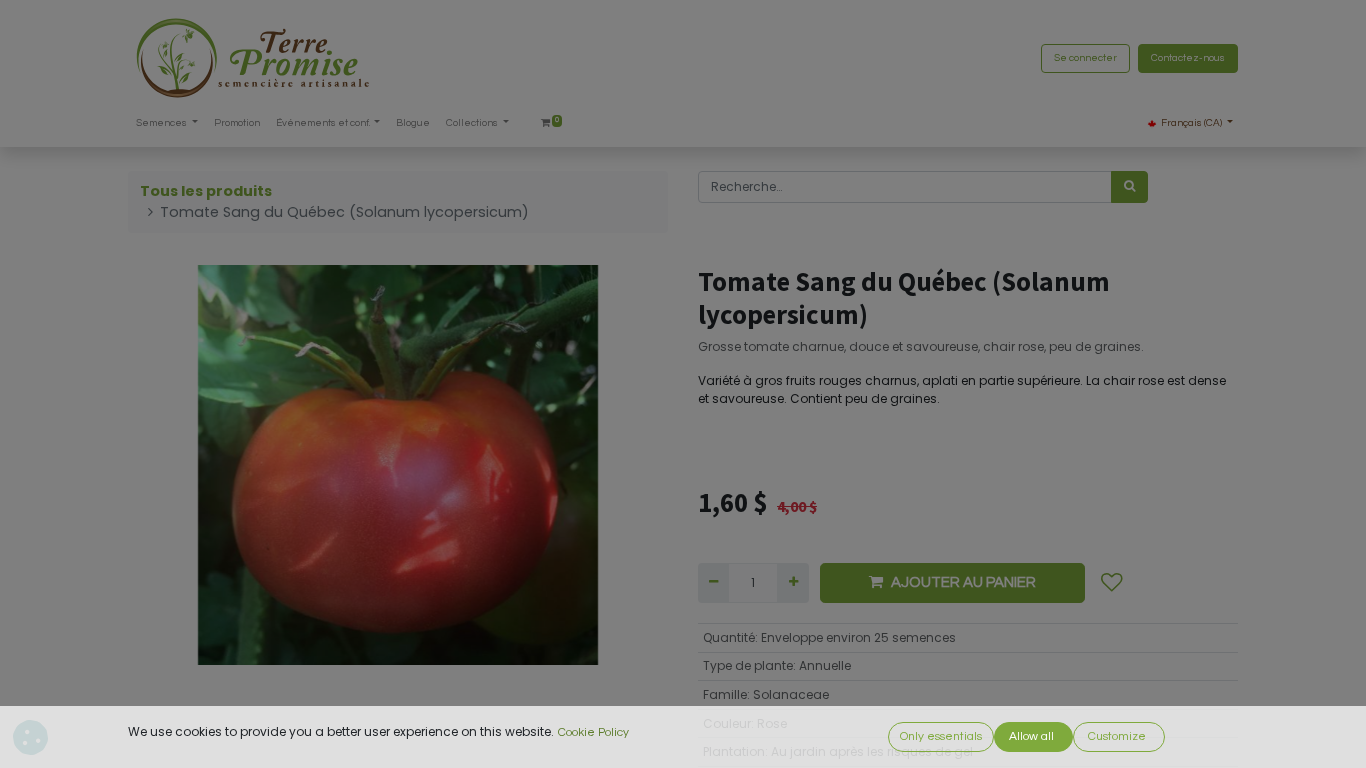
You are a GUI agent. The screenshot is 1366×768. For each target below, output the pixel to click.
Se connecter (1085, 58)
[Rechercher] (1129, 187)
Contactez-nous (1188, 58)
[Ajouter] (792, 583)
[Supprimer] (713, 583)
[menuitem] (237, 123)
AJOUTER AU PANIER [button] (963, 582)
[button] (1112, 583)
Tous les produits (206, 191)
